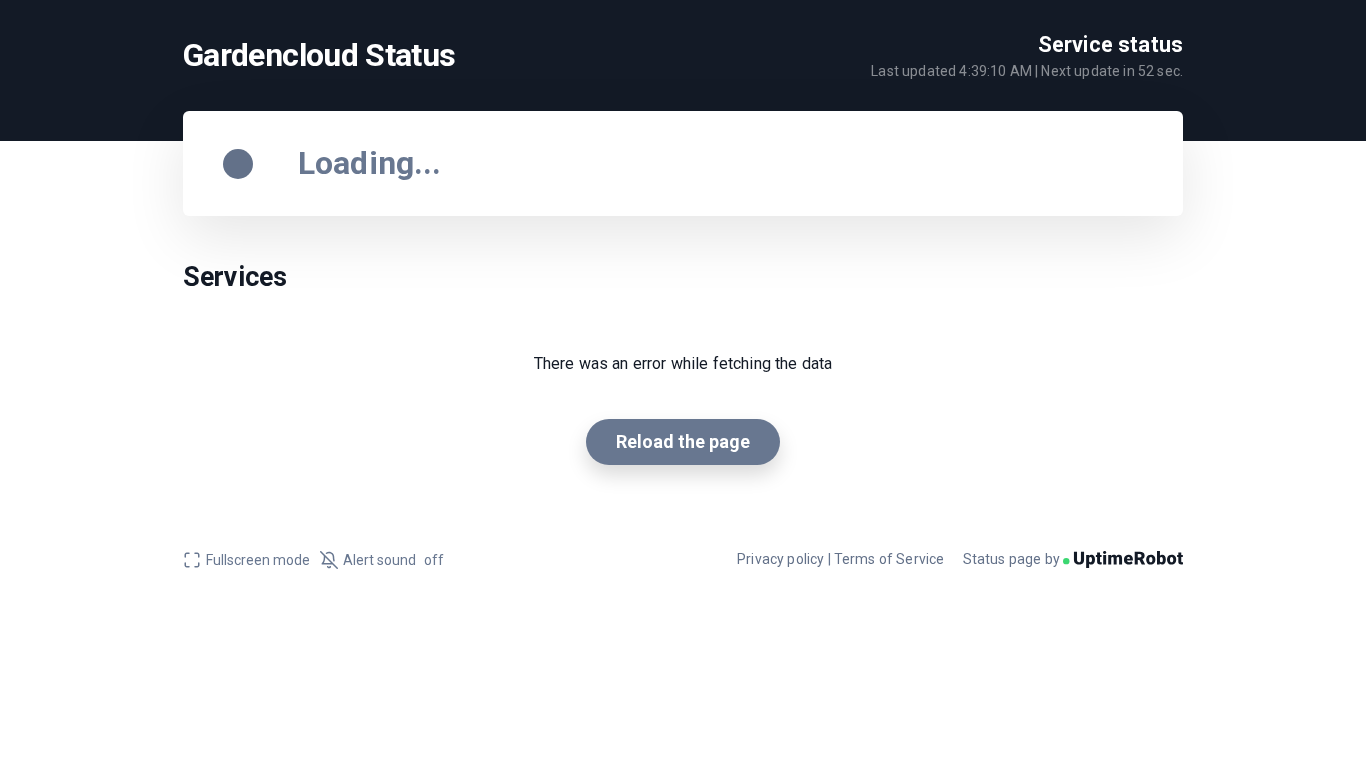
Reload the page (683, 441)
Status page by (1013, 559)
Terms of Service (889, 559)
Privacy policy (780, 559)
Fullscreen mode (258, 560)
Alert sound (393, 560)
